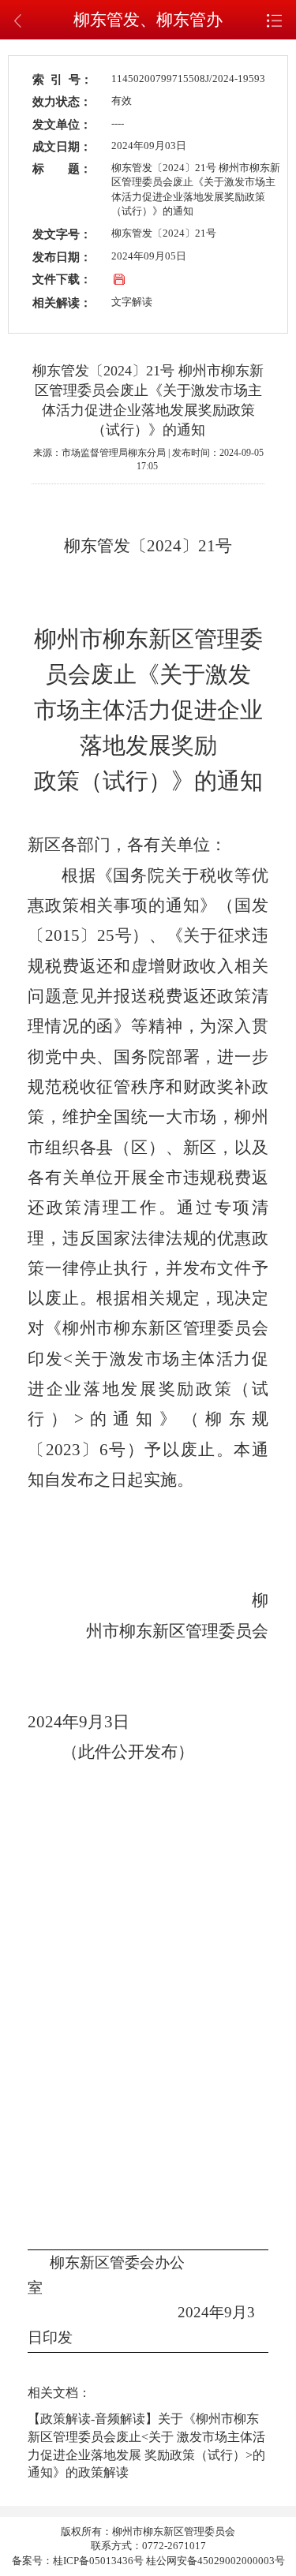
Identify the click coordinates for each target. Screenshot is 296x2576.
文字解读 (132, 302)
